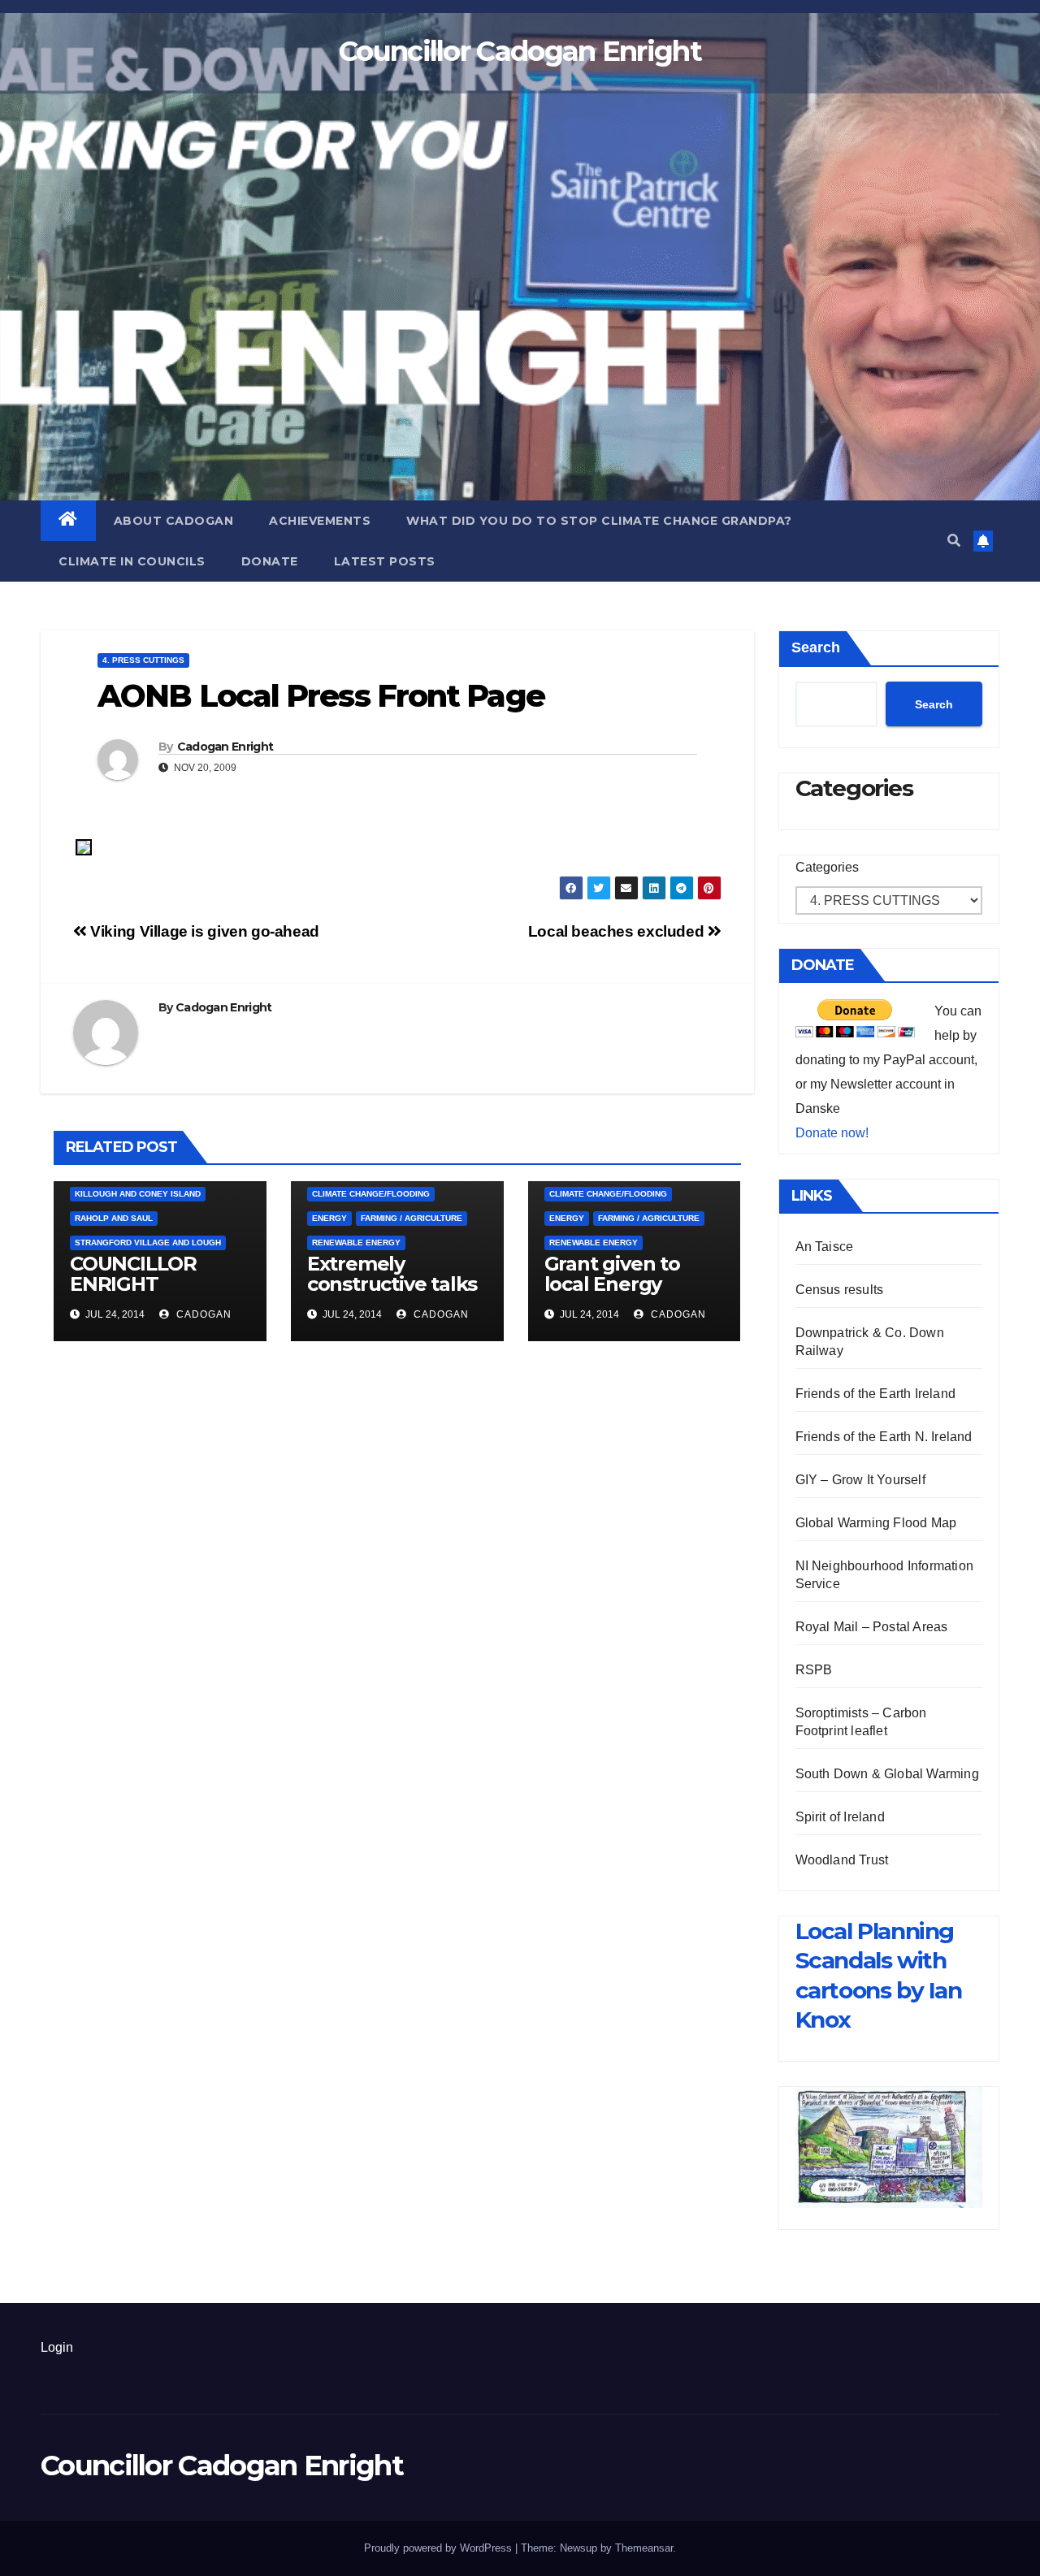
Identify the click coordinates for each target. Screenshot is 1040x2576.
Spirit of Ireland (840, 1817)
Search (816, 647)
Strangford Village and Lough (148, 1243)
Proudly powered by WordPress (440, 2548)
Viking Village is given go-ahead (203, 931)
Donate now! (832, 1133)
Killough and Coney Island (138, 1194)
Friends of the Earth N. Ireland (884, 1437)
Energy (329, 1218)
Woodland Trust (842, 1860)
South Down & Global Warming (887, 1774)
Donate (270, 561)
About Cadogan (174, 521)
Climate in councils (132, 561)
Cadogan (202, 1314)
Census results (840, 1290)
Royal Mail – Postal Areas (872, 1627)
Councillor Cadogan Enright (520, 51)
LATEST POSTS (385, 561)
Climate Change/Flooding (371, 1194)
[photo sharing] (84, 846)
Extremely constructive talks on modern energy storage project (397, 1294)
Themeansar (644, 2548)
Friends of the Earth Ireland (876, 1394)
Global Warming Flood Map (876, 1523)
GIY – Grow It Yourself (860, 1480)
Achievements (320, 521)
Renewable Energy (356, 1243)
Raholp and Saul (114, 1218)
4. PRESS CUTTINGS (143, 660)
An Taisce (825, 1247)
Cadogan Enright (225, 747)
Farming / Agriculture (412, 1218)
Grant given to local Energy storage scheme (621, 1284)
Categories (827, 867)
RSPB (814, 1670)
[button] (954, 541)
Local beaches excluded (618, 931)
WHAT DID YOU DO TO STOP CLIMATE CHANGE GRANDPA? (599, 521)
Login (57, 2347)
